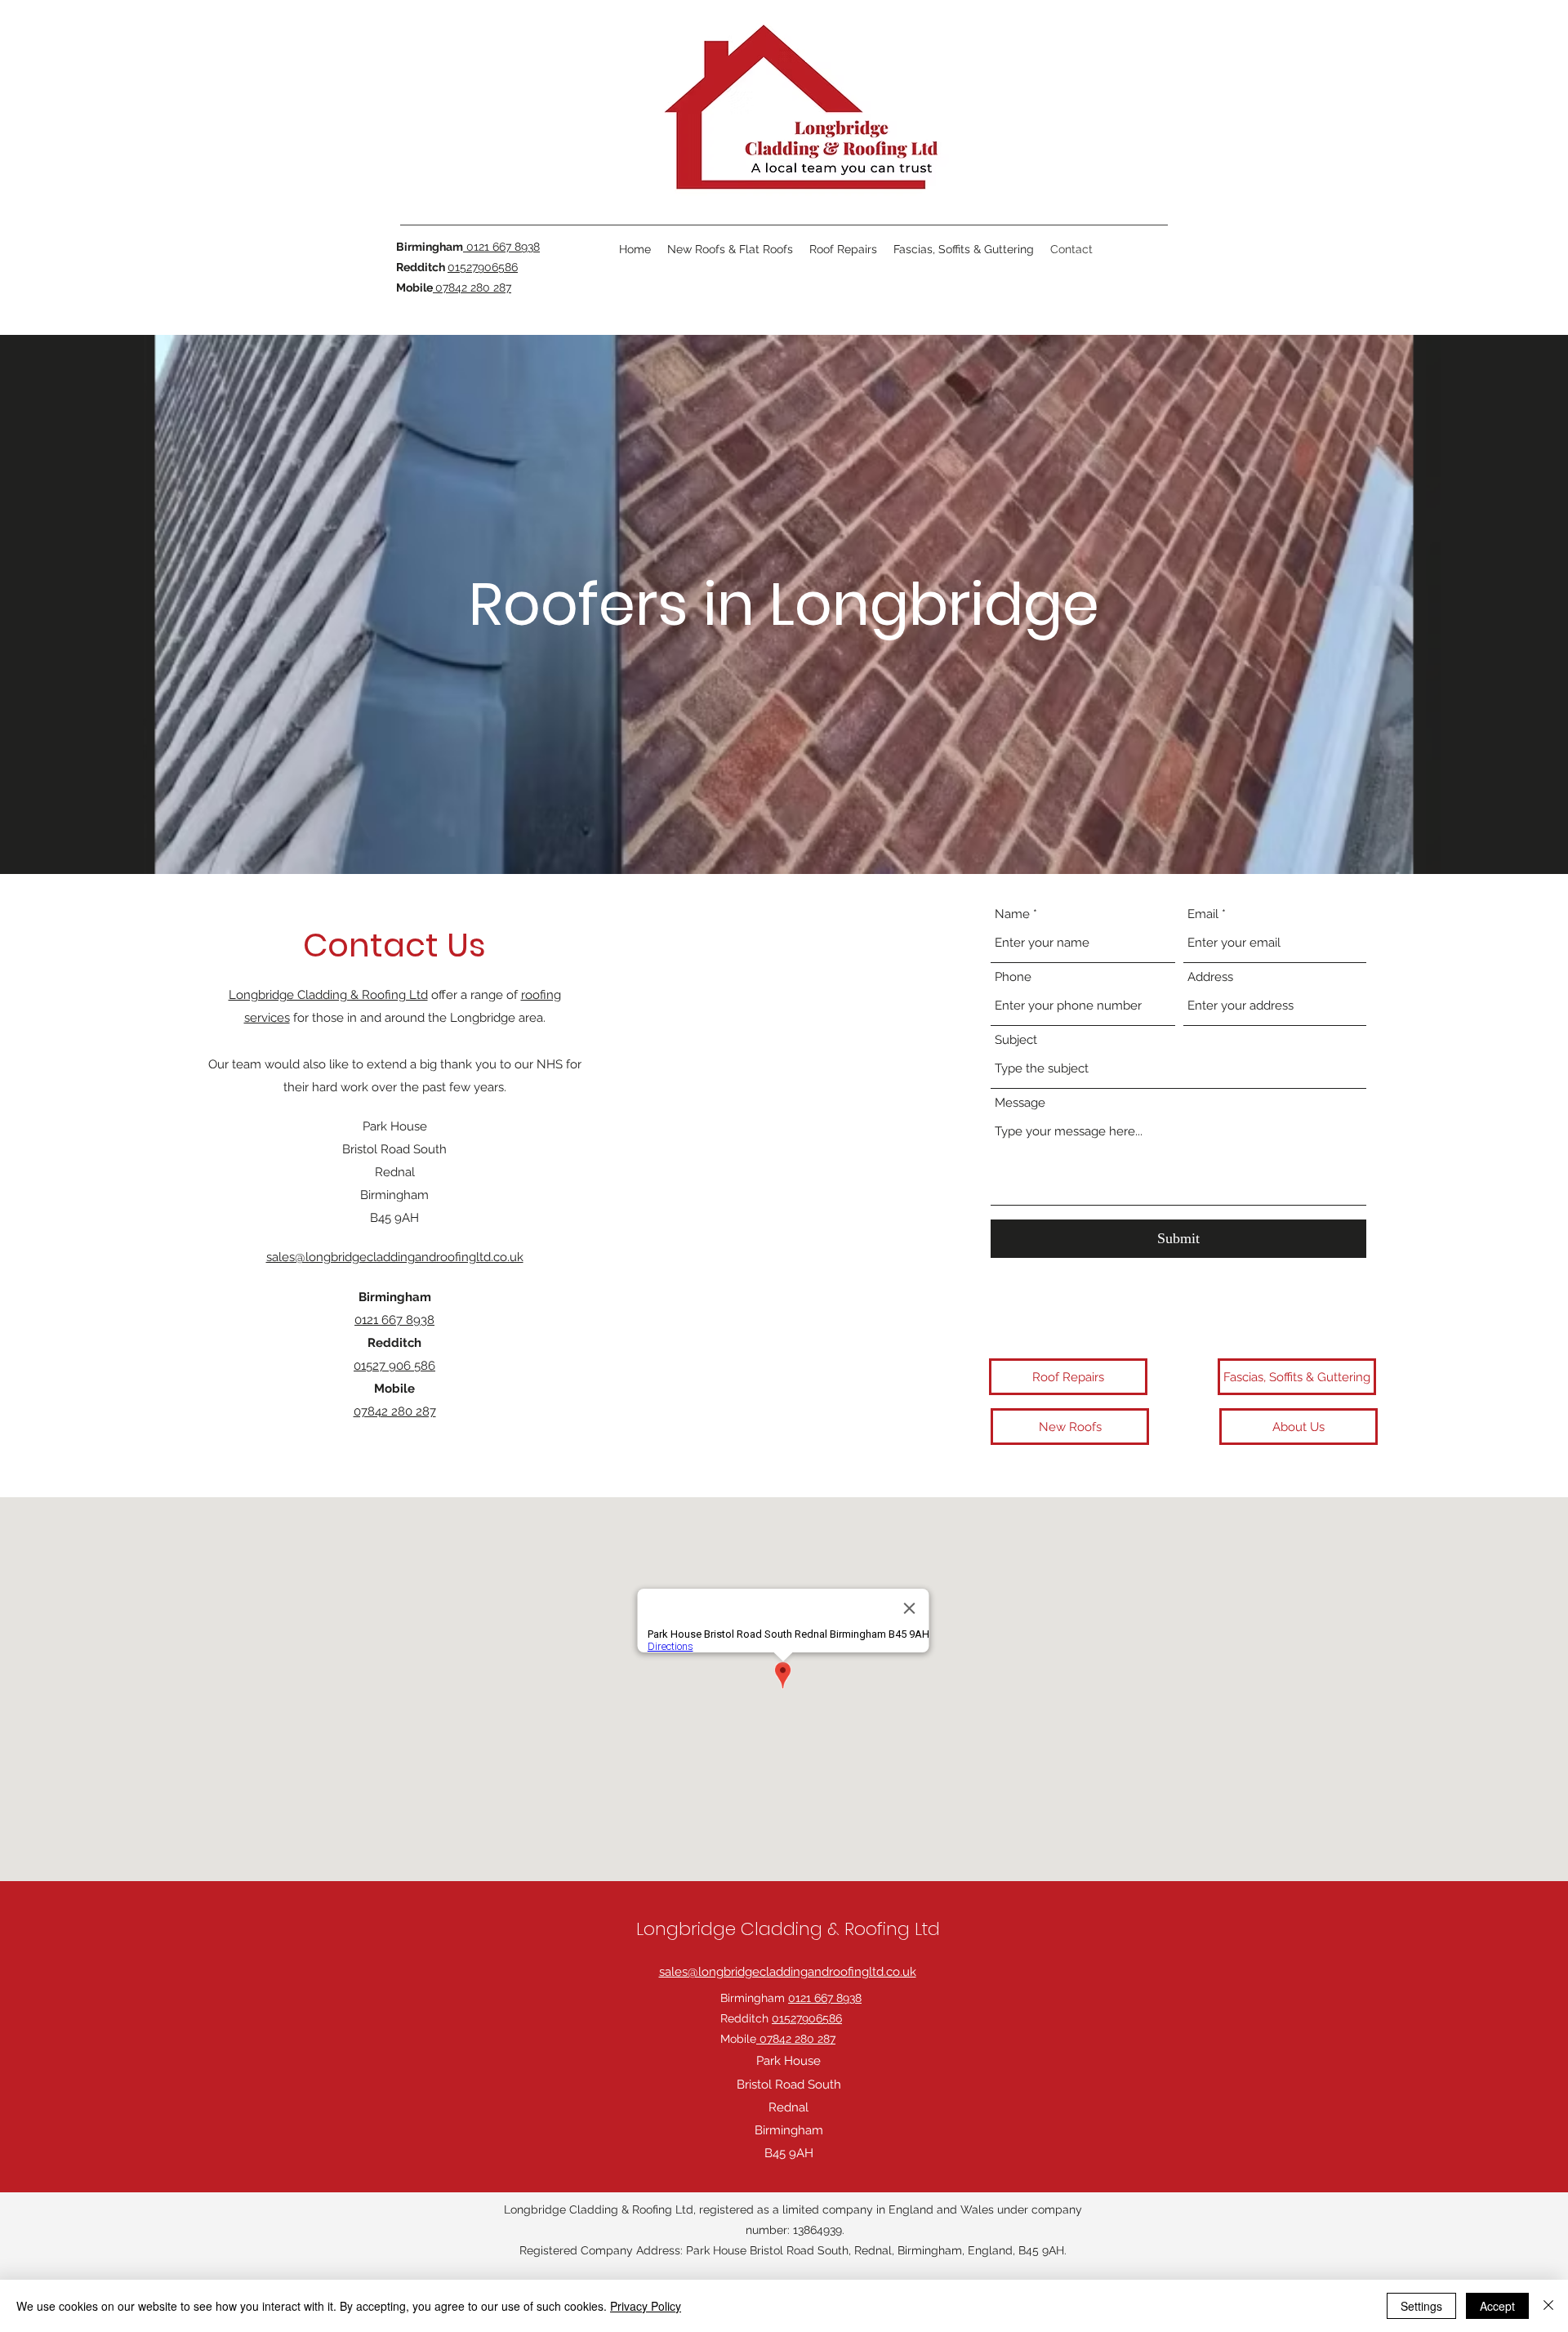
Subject (1016, 1040)
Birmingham (791, 1998)
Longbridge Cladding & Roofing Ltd (328, 995)
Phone (1013, 977)
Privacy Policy (646, 2306)
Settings (1421, 2306)
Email (1203, 914)
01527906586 (483, 267)
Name (1012, 914)
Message (1020, 1103)
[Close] (1548, 2306)
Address (1210, 977)
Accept (1497, 2306)
